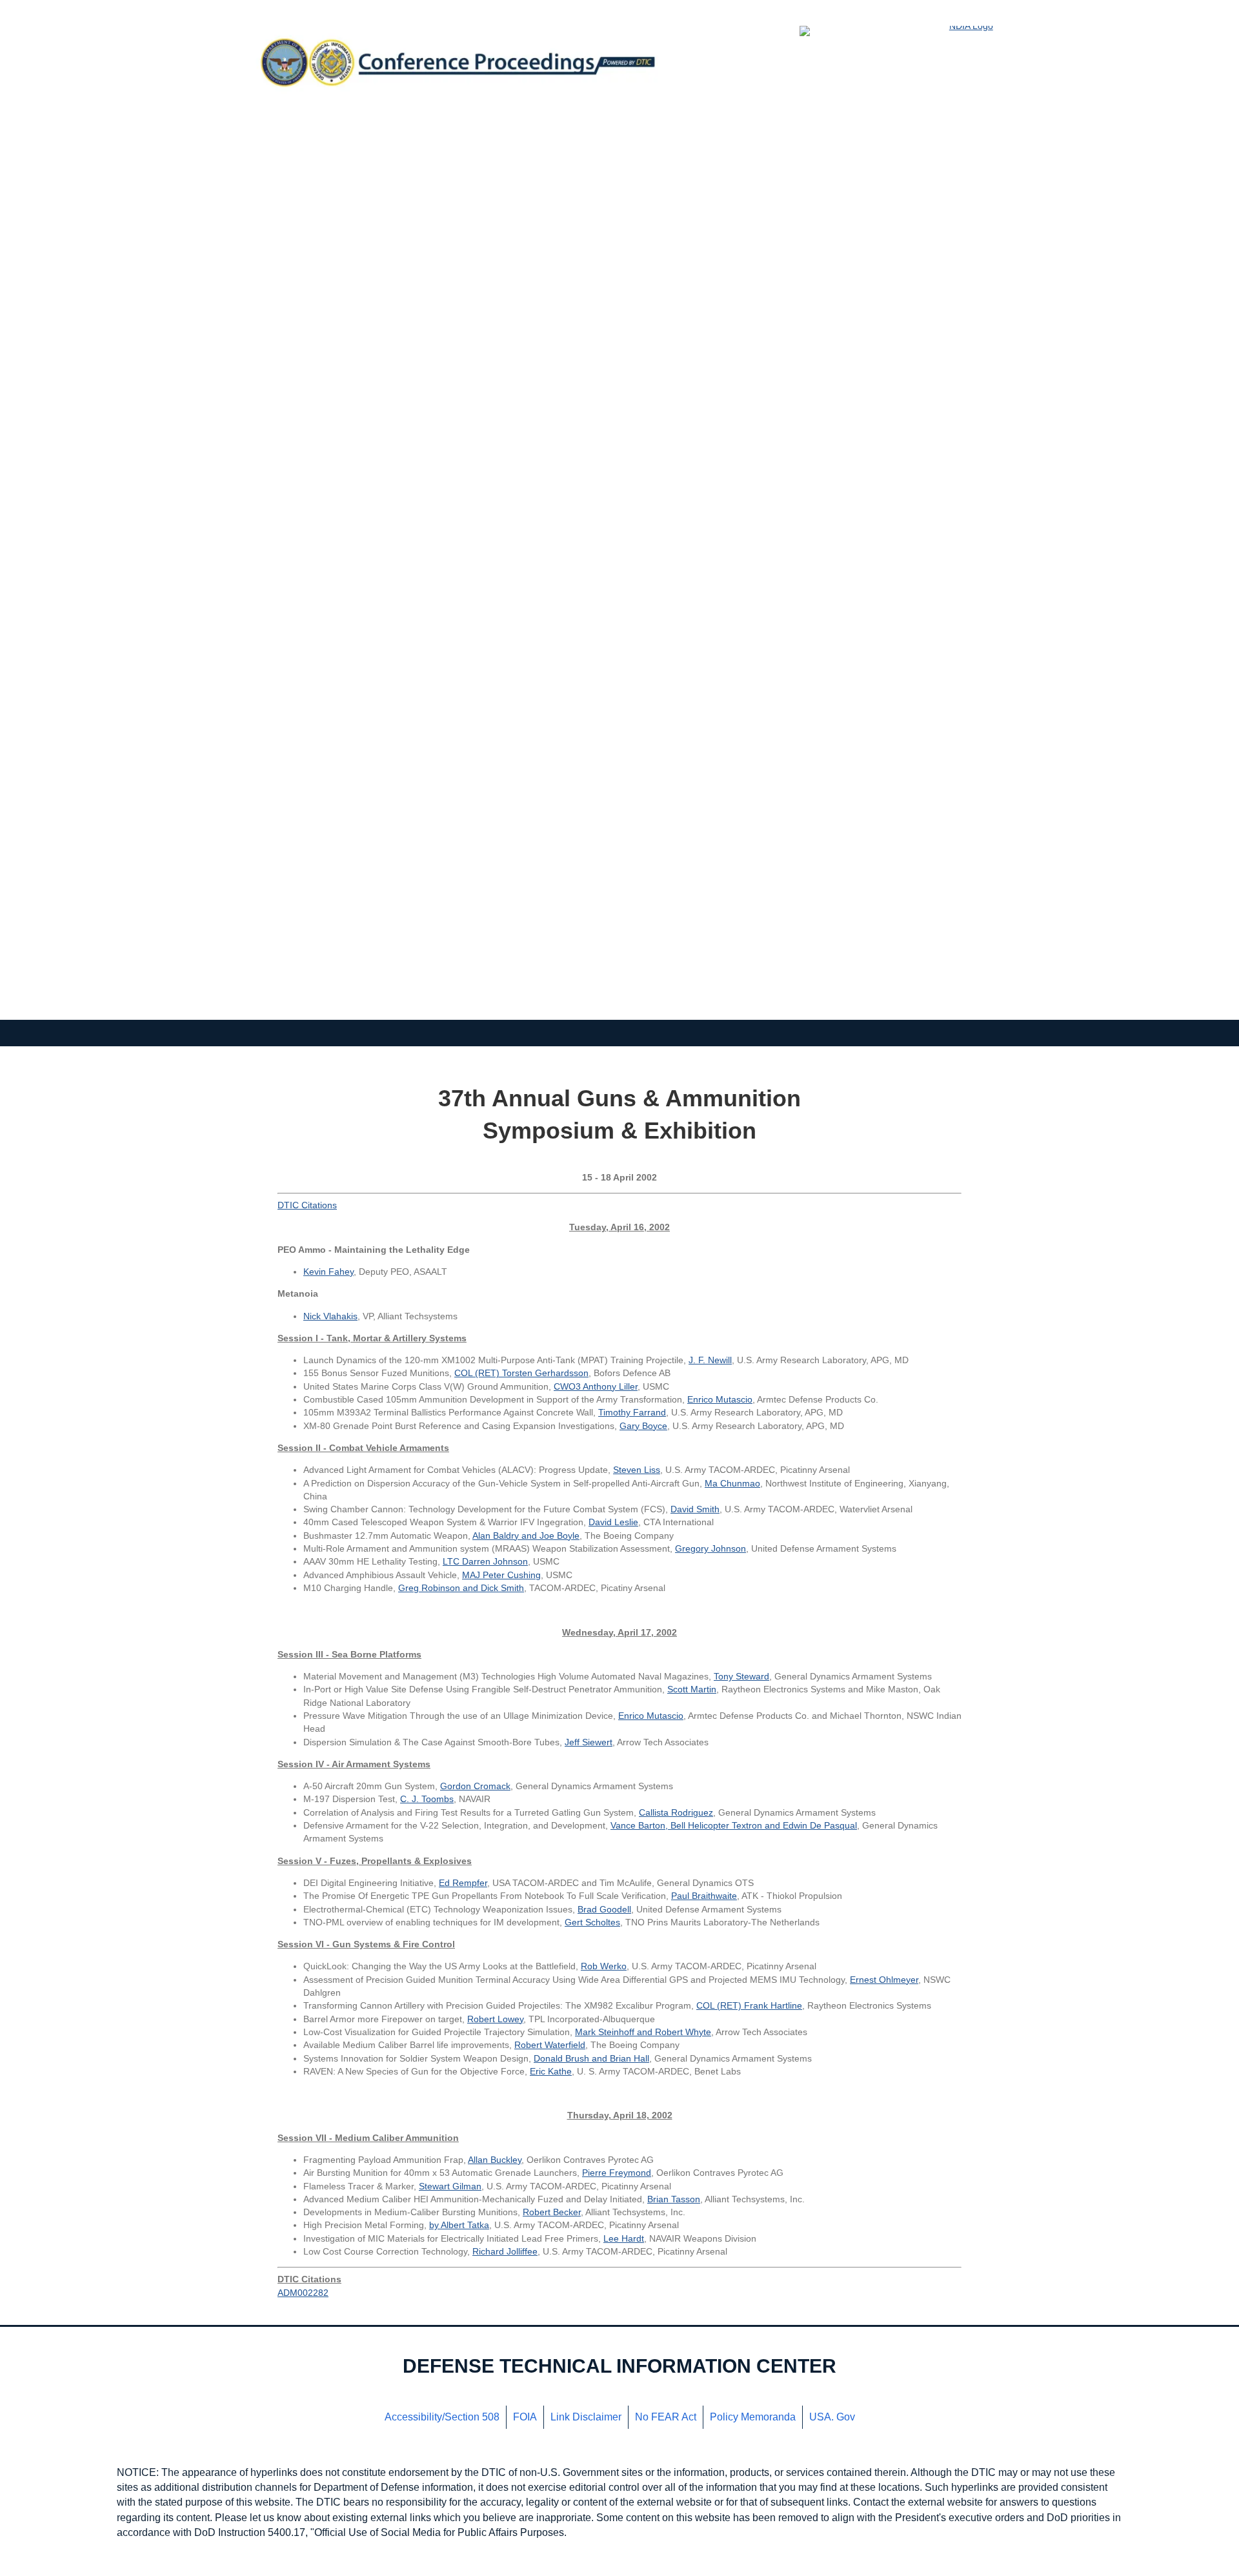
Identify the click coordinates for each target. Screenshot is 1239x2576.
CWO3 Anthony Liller (596, 1386)
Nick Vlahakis (330, 1316)
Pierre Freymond (617, 2173)
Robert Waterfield (550, 2045)
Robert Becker (552, 2212)
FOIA (525, 2417)
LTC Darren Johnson (485, 1561)
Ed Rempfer (463, 1883)
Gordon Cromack (475, 1786)
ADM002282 (303, 2293)
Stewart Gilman (450, 2186)
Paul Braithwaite (704, 1896)
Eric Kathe (551, 2071)
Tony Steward (741, 1676)
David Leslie (613, 1522)
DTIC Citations (307, 1205)
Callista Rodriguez (676, 1812)
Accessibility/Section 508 (442, 2417)
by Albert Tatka (459, 2225)
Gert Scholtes (592, 1922)
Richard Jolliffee (505, 2251)
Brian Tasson (674, 2199)
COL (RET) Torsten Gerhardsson (521, 1373)
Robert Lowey (495, 2019)
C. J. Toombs (427, 1799)
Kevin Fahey (328, 1272)
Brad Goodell (604, 1909)
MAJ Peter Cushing (501, 1575)
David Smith (695, 1509)
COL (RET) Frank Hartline (749, 2005)
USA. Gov (832, 2417)
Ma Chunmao (732, 1483)
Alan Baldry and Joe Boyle (526, 1536)
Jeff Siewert (589, 1742)
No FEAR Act (666, 2417)
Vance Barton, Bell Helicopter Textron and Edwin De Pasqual (734, 1825)
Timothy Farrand (632, 1412)
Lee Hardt (624, 2238)
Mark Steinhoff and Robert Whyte (643, 2032)
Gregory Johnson (710, 1548)
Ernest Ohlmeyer (884, 1980)
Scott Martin (692, 1689)
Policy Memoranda (753, 2417)
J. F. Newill (710, 1360)
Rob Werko (604, 1966)
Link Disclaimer (586, 2417)
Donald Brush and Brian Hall (591, 2058)
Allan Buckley (495, 2160)
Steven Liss (637, 1470)
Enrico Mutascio (720, 1399)
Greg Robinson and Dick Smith (461, 1588)
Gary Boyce (643, 1426)
